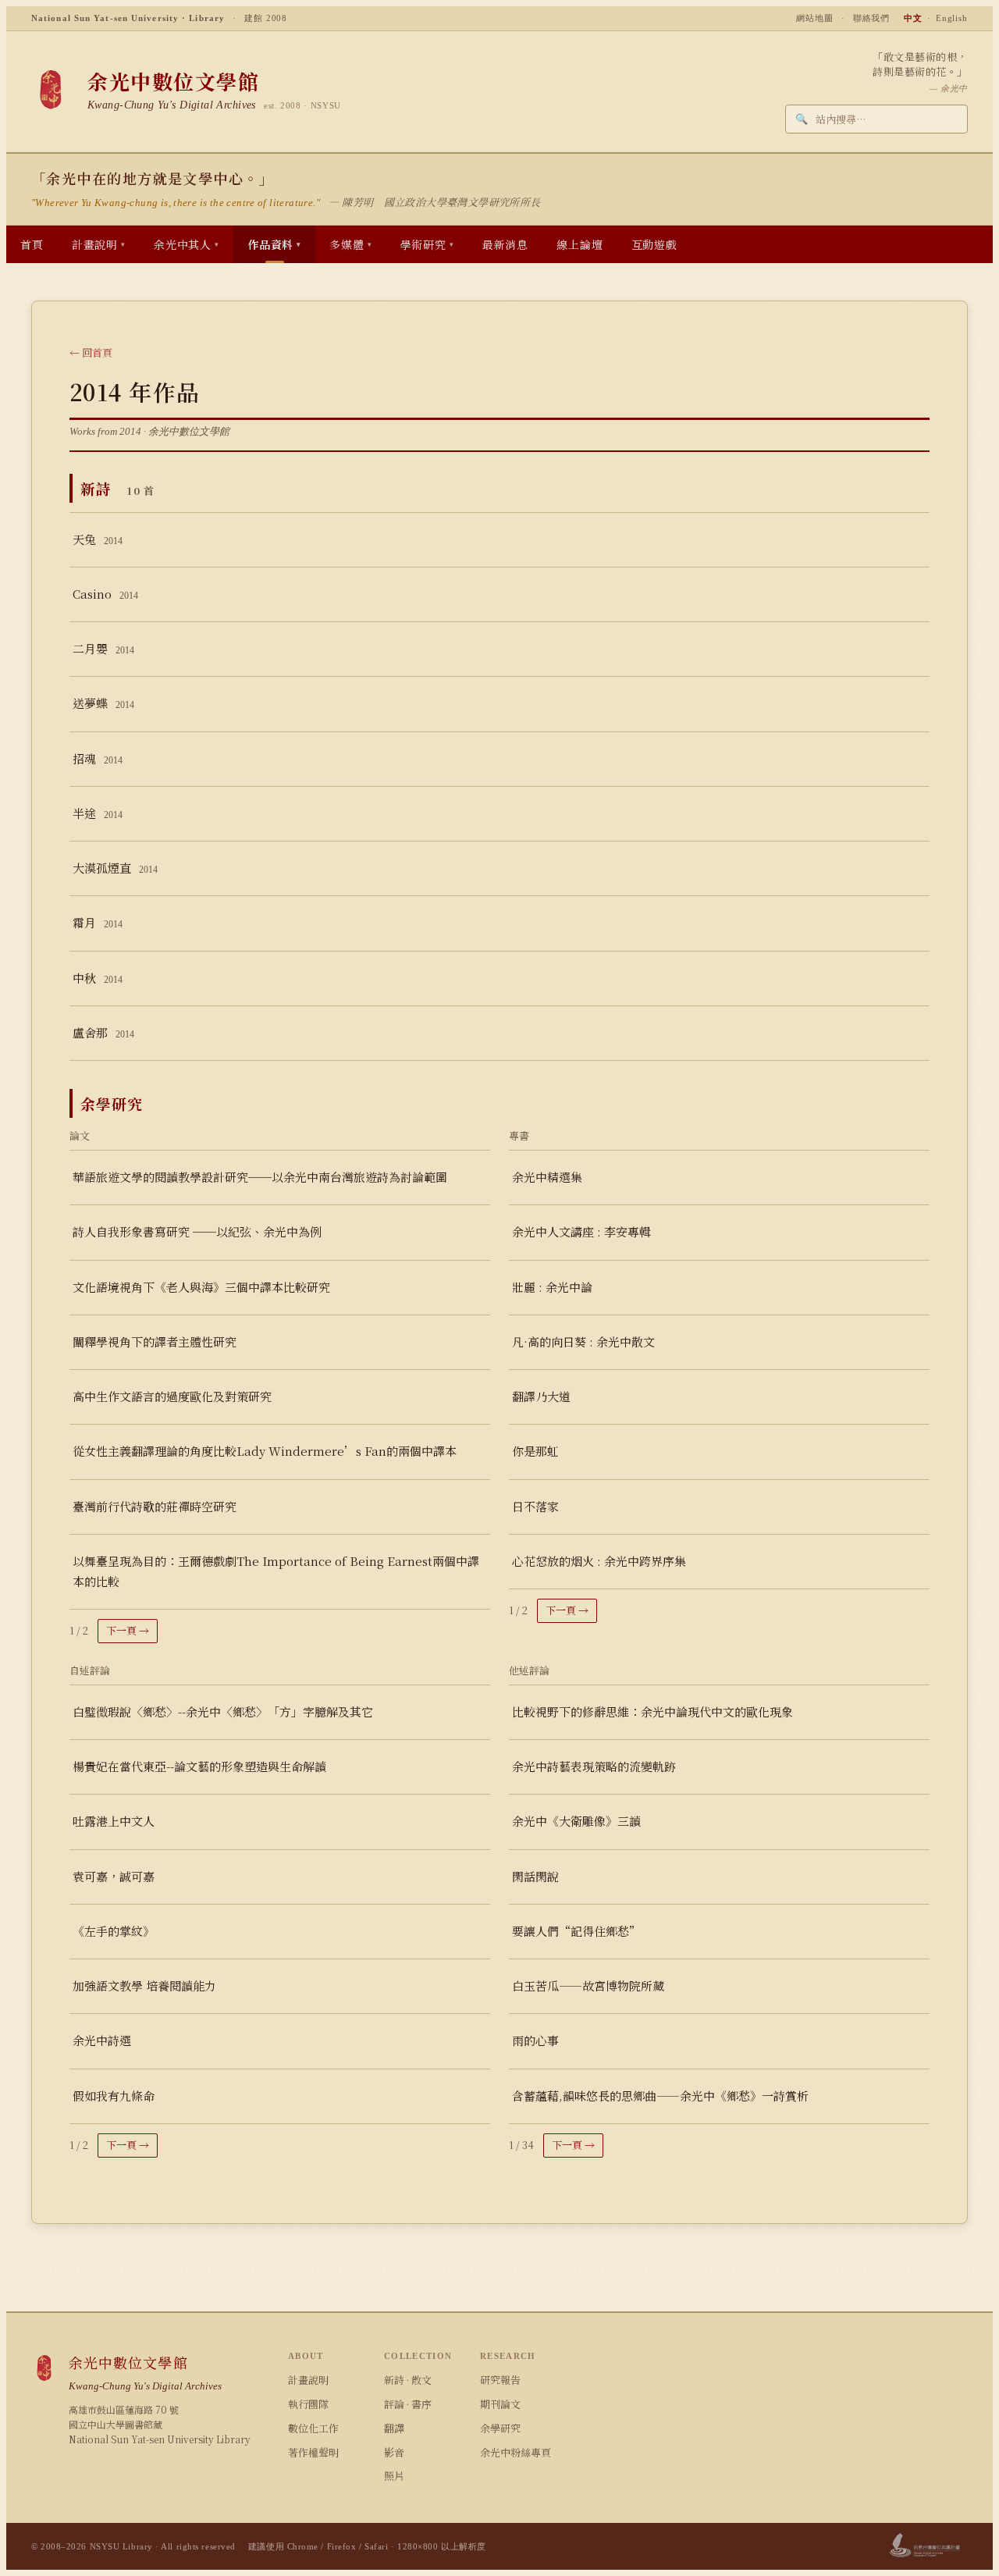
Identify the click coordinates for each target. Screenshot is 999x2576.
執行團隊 (308, 2404)
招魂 (98, 758)
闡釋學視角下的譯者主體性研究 (155, 1341)
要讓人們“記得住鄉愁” (576, 1931)
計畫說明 (308, 2380)
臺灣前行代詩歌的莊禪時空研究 (155, 1506)
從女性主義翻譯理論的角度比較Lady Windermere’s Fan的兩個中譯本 (265, 1451)
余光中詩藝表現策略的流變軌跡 (594, 1766)
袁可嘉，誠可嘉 (114, 1876)
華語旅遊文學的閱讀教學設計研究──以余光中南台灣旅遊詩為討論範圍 (260, 1177)
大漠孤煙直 (115, 868)
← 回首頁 (91, 352)
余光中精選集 (547, 1177)
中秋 (98, 978)
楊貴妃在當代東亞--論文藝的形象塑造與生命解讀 (199, 1766)
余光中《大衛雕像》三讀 (576, 1821)
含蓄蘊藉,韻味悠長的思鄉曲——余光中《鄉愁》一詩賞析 (660, 2096)
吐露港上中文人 (114, 1821)
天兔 (98, 539)
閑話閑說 (535, 1876)
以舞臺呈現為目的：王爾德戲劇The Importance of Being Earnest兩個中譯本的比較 (276, 1571)
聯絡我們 (872, 18)
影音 (394, 2452)
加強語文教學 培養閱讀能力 (144, 1985)
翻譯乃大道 (541, 1396)
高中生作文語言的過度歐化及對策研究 (172, 1396)
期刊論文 (500, 2404)
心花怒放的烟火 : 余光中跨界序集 (599, 1561)
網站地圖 (815, 18)
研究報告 (500, 2380)
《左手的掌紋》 (114, 1931)
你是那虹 (535, 1451)
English (952, 18)
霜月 (98, 922)
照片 (394, 2476)
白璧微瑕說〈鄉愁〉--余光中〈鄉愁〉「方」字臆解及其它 (223, 1711)
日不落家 (535, 1506)
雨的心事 (535, 2040)
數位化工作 (313, 2428)
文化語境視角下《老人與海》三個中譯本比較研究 (201, 1287)
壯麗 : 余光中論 (552, 1287)
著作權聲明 (313, 2452)
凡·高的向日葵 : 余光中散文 (583, 1341)
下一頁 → (128, 1630)
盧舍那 (103, 1032)
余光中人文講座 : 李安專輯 (581, 1231)
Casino (105, 594)
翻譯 (394, 2428)
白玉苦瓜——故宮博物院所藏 (588, 1985)
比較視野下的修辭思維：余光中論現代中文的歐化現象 (652, 1711)
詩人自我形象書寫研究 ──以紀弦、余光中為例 (197, 1231)
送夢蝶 (103, 703)
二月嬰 (103, 648)
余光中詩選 (102, 2040)
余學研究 (500, 2428)
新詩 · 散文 (408, 2380)
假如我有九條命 (114, 2096)
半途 (98, 813)
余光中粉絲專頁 (515, 2452)
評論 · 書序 (408, 2404)
